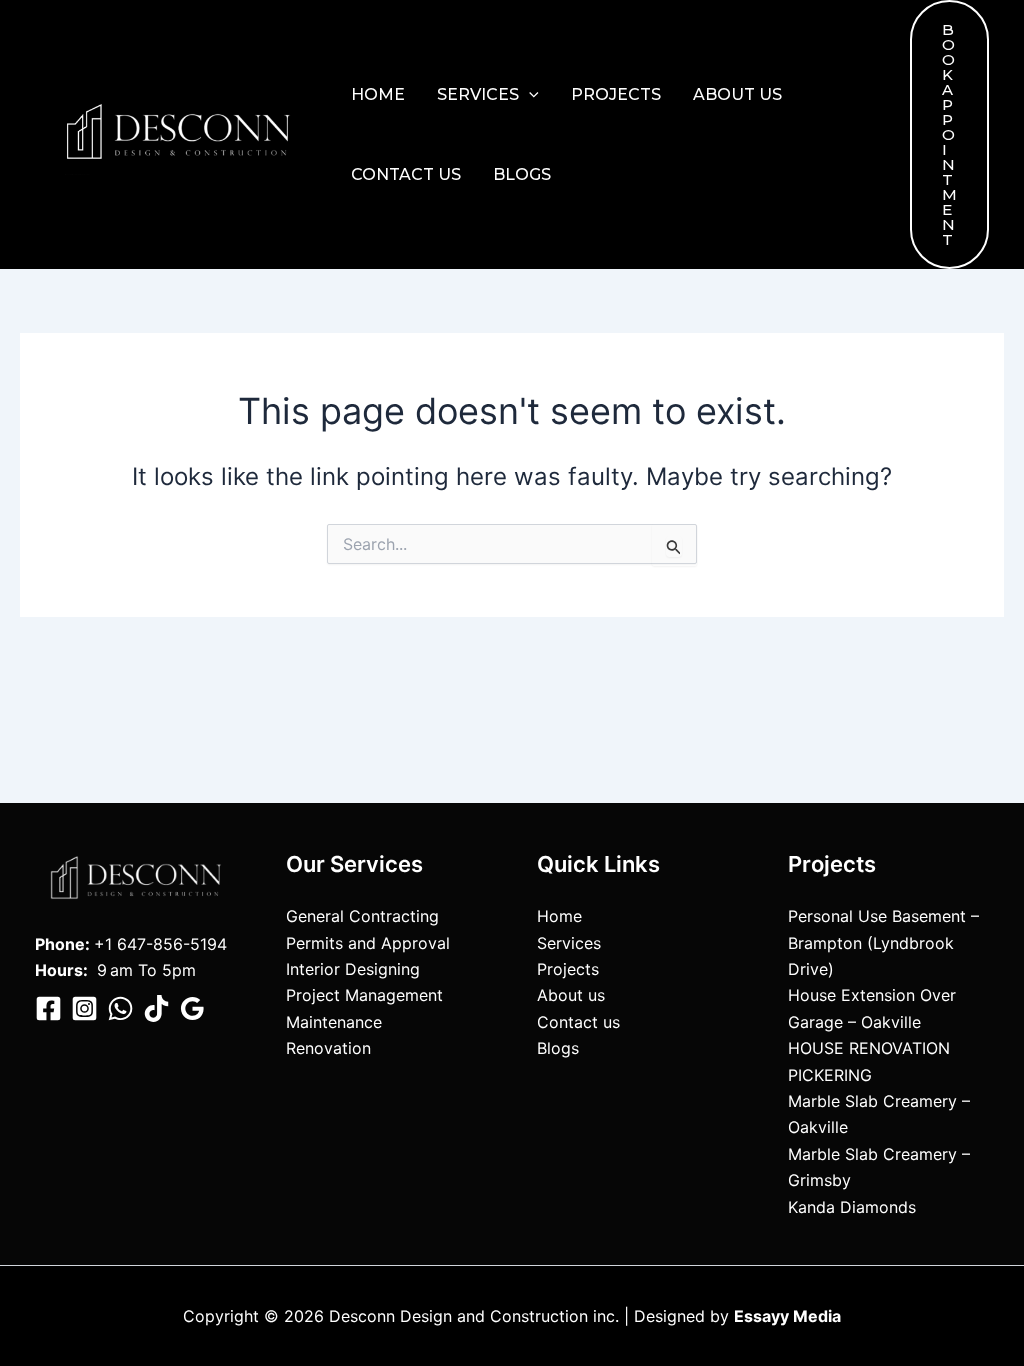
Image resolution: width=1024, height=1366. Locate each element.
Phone (60, 944)
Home (378, 94)
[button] (529, 95)
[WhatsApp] (120, 1008)
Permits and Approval (368, 943)
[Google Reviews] (192, 1008)
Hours (59, 970)
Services (478, 94)
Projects (616, 94)
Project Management (364, 995)
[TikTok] (156, 1008)
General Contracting (362, 916)
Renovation (328, 1048)
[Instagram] (84, 1008)
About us (737, 94)
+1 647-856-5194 (160, 944)
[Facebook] (48, 1008)
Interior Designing (353, 969)
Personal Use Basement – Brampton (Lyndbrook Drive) (883, 942)
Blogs (522, 174)
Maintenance (334, 1022)
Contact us (406, 174)
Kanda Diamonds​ (852, 1207)
